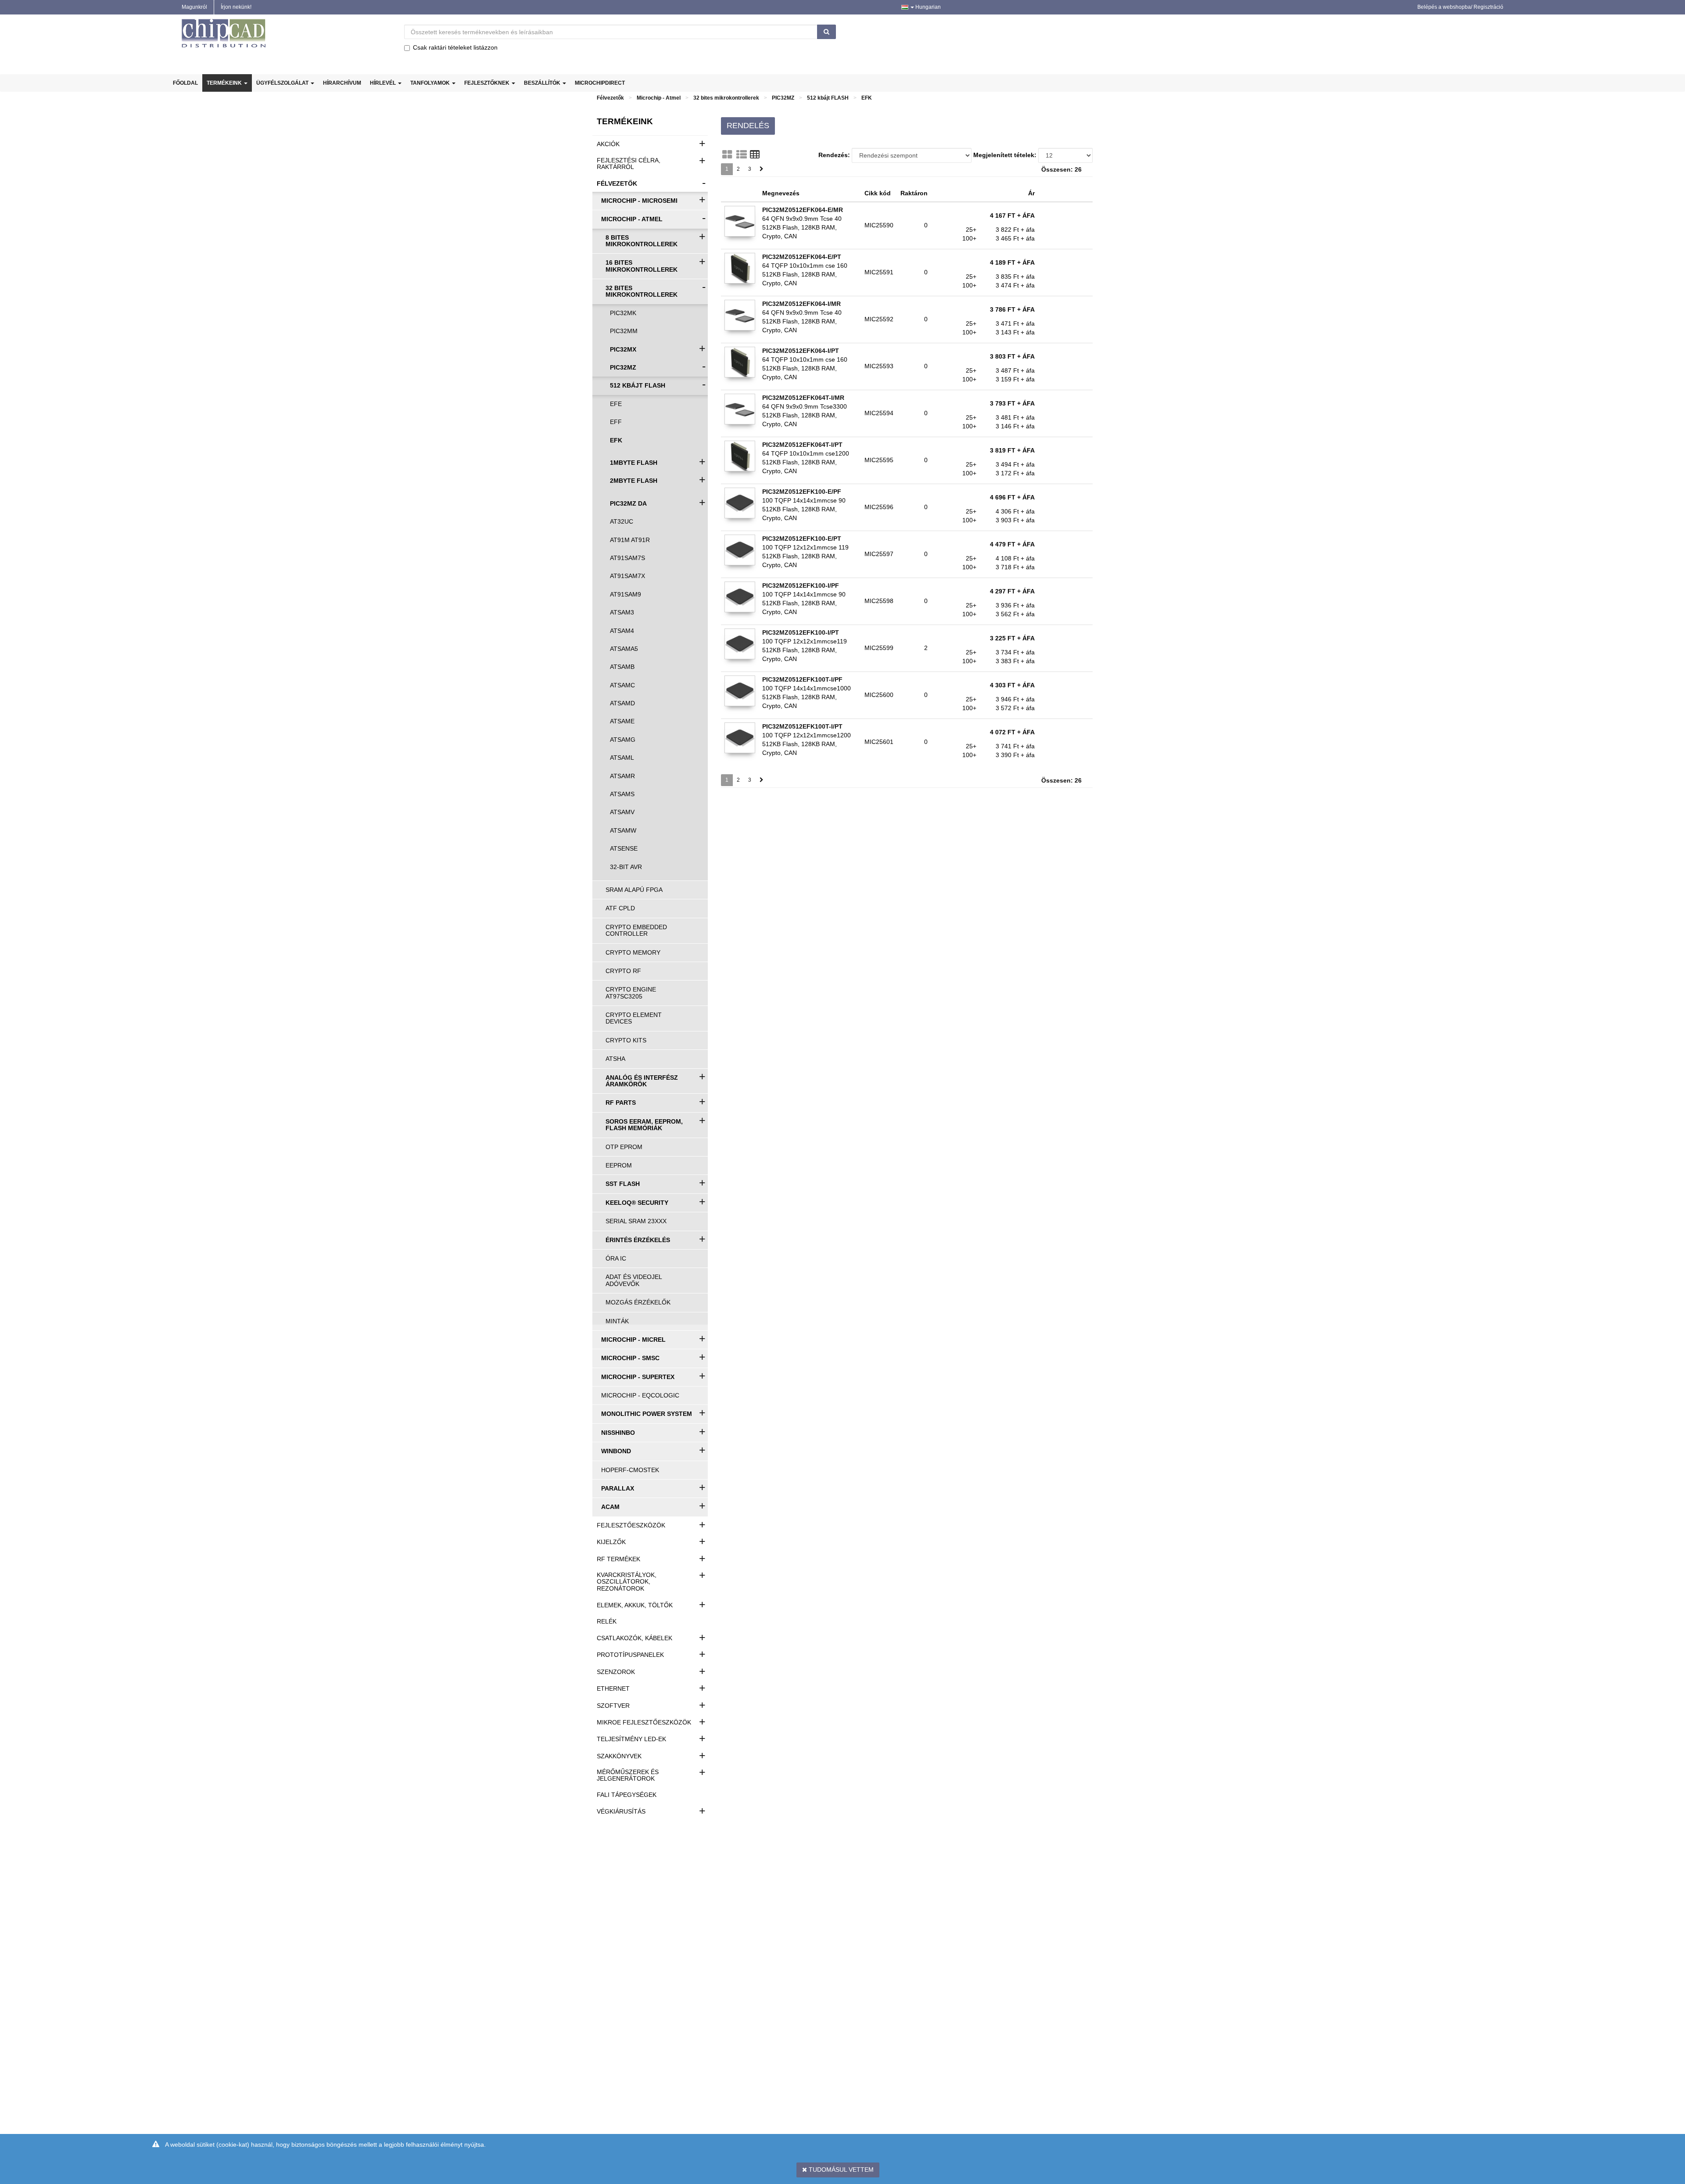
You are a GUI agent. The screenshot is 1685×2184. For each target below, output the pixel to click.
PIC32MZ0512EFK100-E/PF (802, 492)
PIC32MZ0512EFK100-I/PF (801, 586)
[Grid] (727, 154)
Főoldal (185, 83)
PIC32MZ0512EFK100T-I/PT (802, 726)
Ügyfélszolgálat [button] (283, 83)
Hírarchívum (342, 83)
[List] (742, 154)
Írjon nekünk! (236, 7)
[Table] (755, 154)
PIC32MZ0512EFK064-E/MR (803, 210)
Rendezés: (834, 155)
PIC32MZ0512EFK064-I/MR (801, 304)
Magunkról (194, 7)
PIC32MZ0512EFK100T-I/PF (802, 679)
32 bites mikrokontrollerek (726, 98)
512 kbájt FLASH (828, 98)
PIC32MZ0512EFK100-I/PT (801, 632)
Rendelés (748, 126)
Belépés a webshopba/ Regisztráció (1460, 7)
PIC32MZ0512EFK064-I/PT (801, 351)
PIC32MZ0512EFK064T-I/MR (803, 398)
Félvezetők (610, 98)
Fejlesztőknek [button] (488, 83)
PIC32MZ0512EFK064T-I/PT (802, 445)
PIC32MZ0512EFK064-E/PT (802, 257)
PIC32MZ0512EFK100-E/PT (802, 539)
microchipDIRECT (600, 83)
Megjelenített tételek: (1005, 155)
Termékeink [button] (225, 83)
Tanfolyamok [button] (431, 83)
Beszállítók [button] (543, 83)
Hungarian (927, 7)
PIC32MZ (783, 98)
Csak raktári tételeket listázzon (455, 47)
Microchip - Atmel (659, 98)
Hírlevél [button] (384, 83)
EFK (867, 98)
